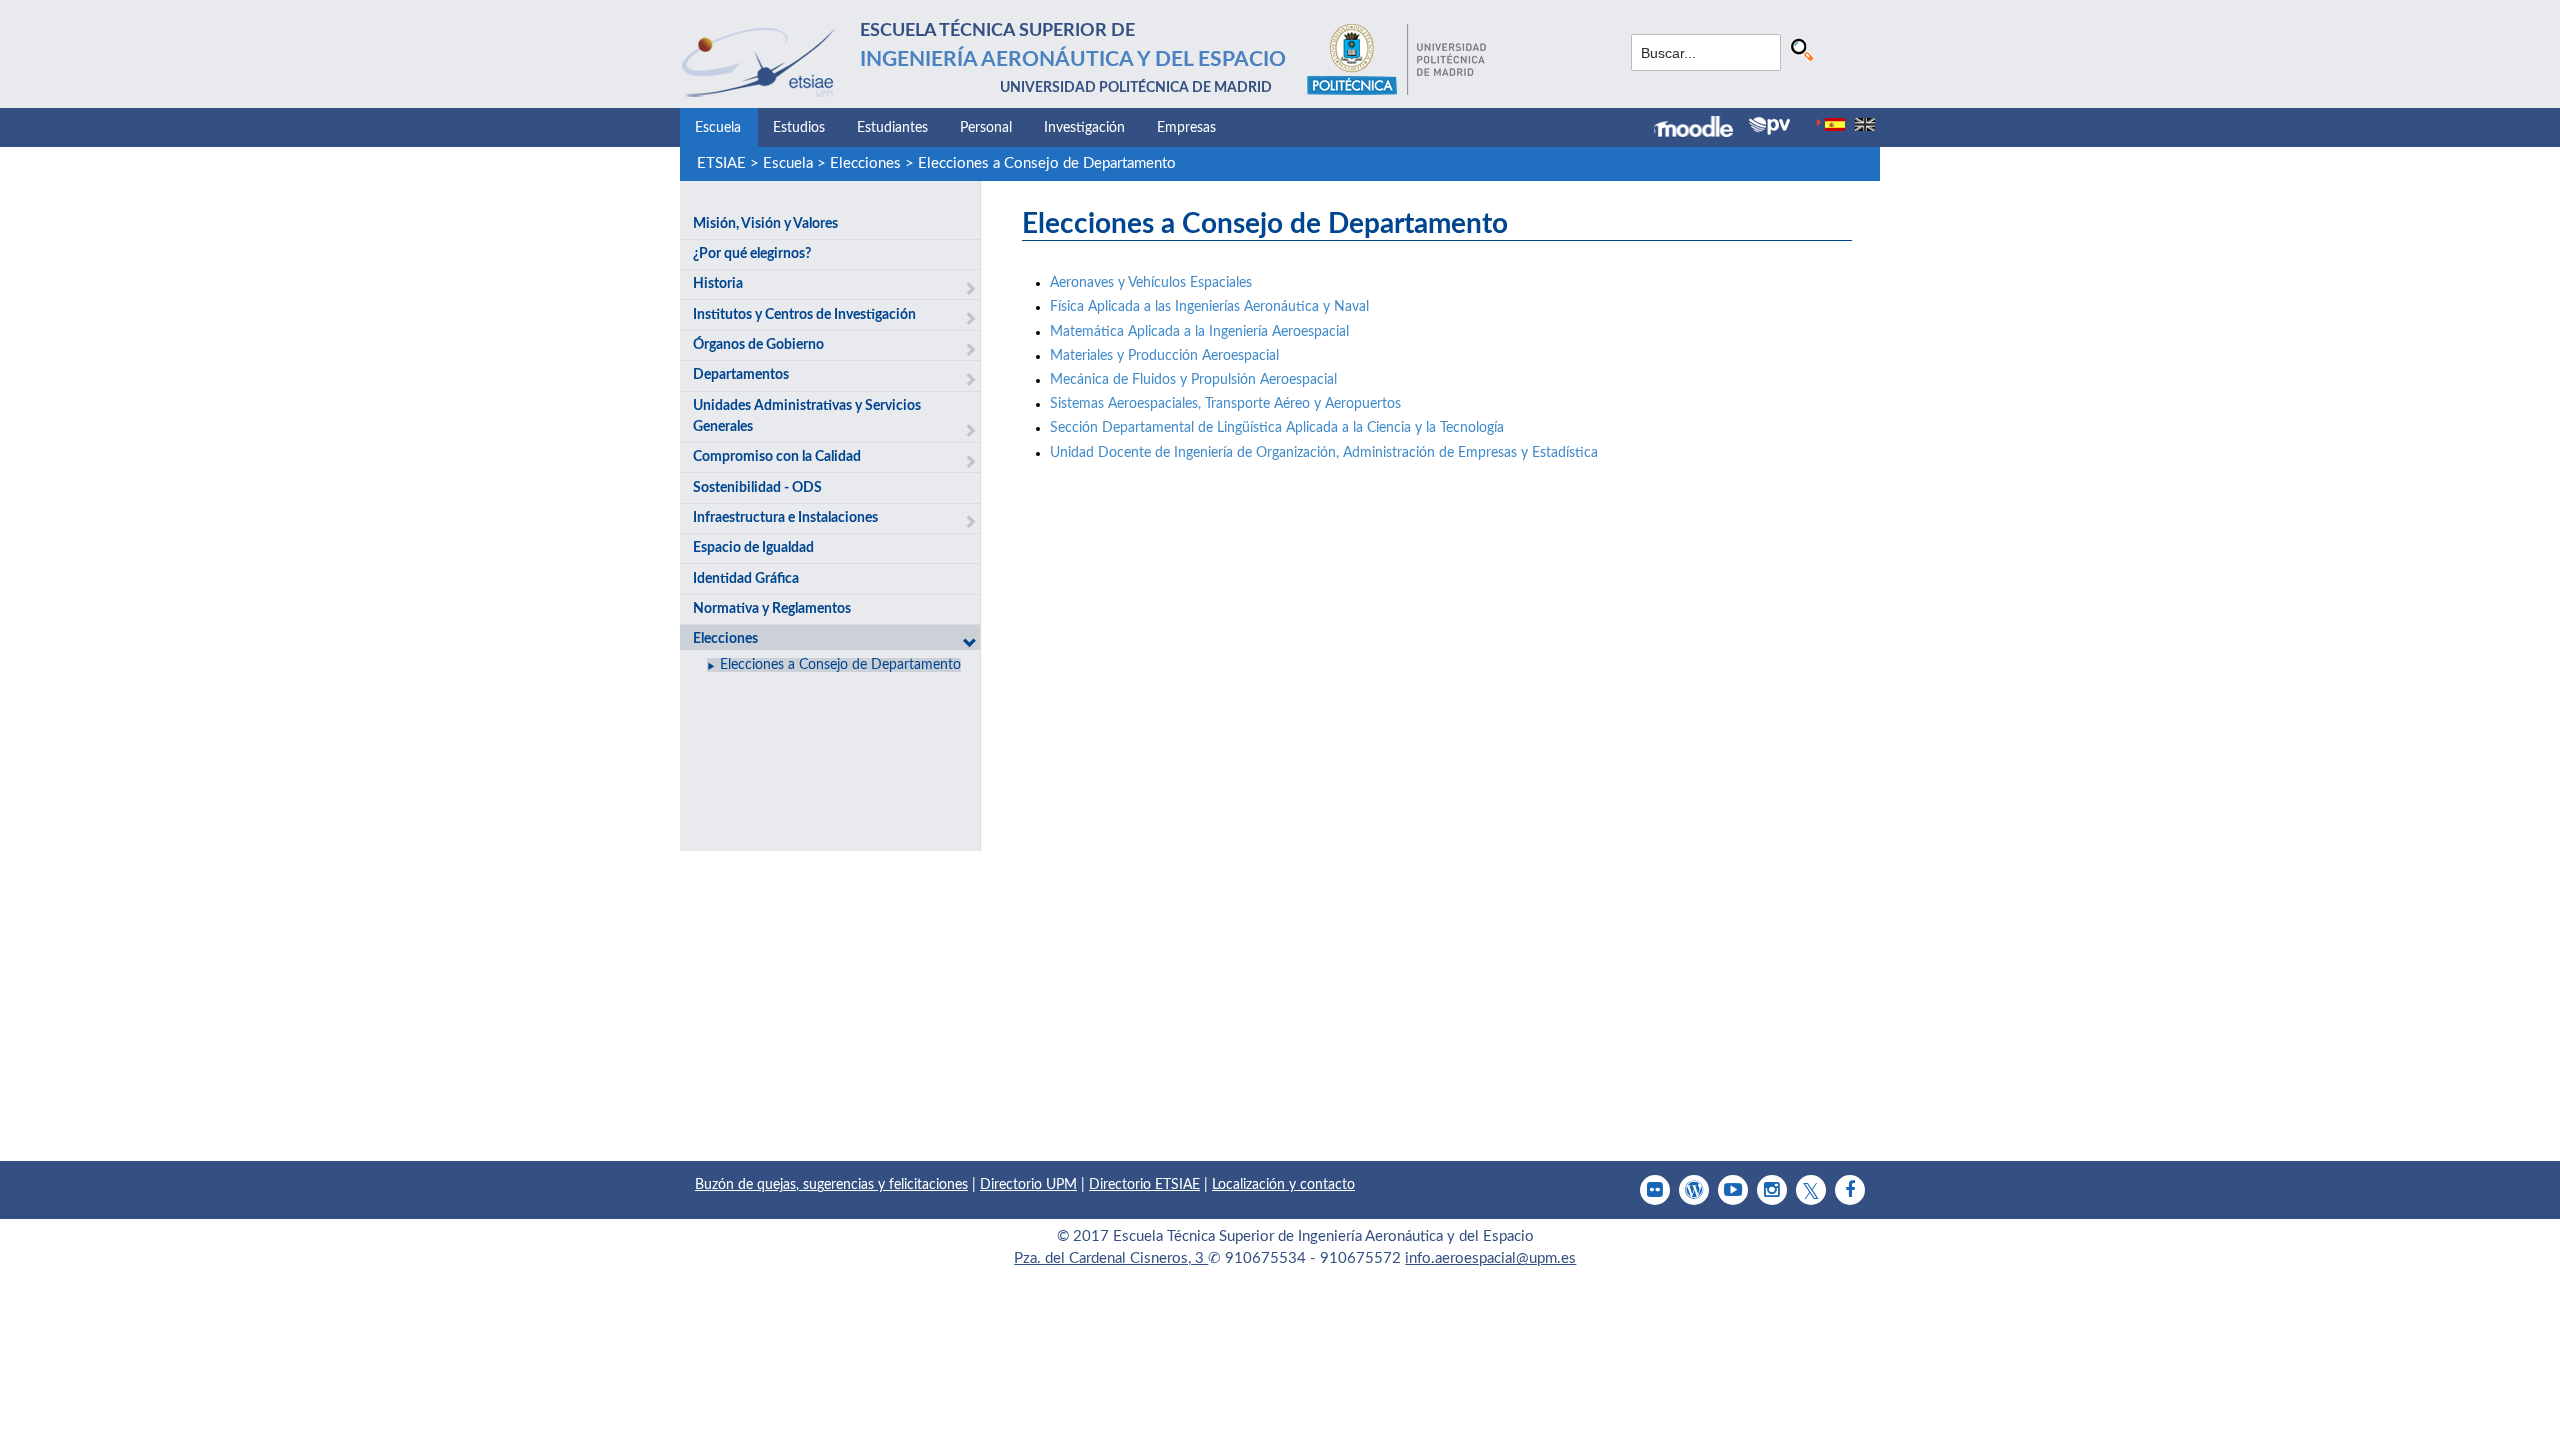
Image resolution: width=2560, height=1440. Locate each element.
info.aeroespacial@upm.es (1490, 1258)
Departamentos (741, 375)
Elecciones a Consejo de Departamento (1047, 163)
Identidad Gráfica (746, 579)
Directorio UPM (1028, 1185)
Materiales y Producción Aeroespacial (1164, 356)
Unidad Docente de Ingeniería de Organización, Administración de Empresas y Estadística (1324, 453)
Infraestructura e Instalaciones (785, 518)
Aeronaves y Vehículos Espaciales (1151, 283)
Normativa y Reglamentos (772, 609)
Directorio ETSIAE (1144, 1185)
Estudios (799, 128)
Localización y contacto (1283, 1185)
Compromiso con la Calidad (777, 457)
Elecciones (865, 163)
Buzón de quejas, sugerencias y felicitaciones (831, 1185)
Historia (718, 284)
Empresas (1186, 128)
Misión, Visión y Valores (765, 224)
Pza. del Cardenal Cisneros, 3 (1111, 1258)
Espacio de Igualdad (753, 548)
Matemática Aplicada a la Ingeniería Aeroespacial (1199, 332)
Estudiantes (892, 128)
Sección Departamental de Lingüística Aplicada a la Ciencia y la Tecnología (1277, 428)
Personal (986, 128)
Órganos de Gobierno (758, 345)
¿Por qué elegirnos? (752, 254)
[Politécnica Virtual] (1769, 126)
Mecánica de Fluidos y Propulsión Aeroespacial (1193, 380)
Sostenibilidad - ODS (757, 488)
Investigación (1084, 128)
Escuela (718, 128)
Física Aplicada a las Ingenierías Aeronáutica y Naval (1209, 307)
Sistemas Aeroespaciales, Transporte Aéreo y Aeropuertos (1225, 404)
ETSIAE (721, 163)
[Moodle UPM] (1701, 129)
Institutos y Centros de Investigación (804, 315)
